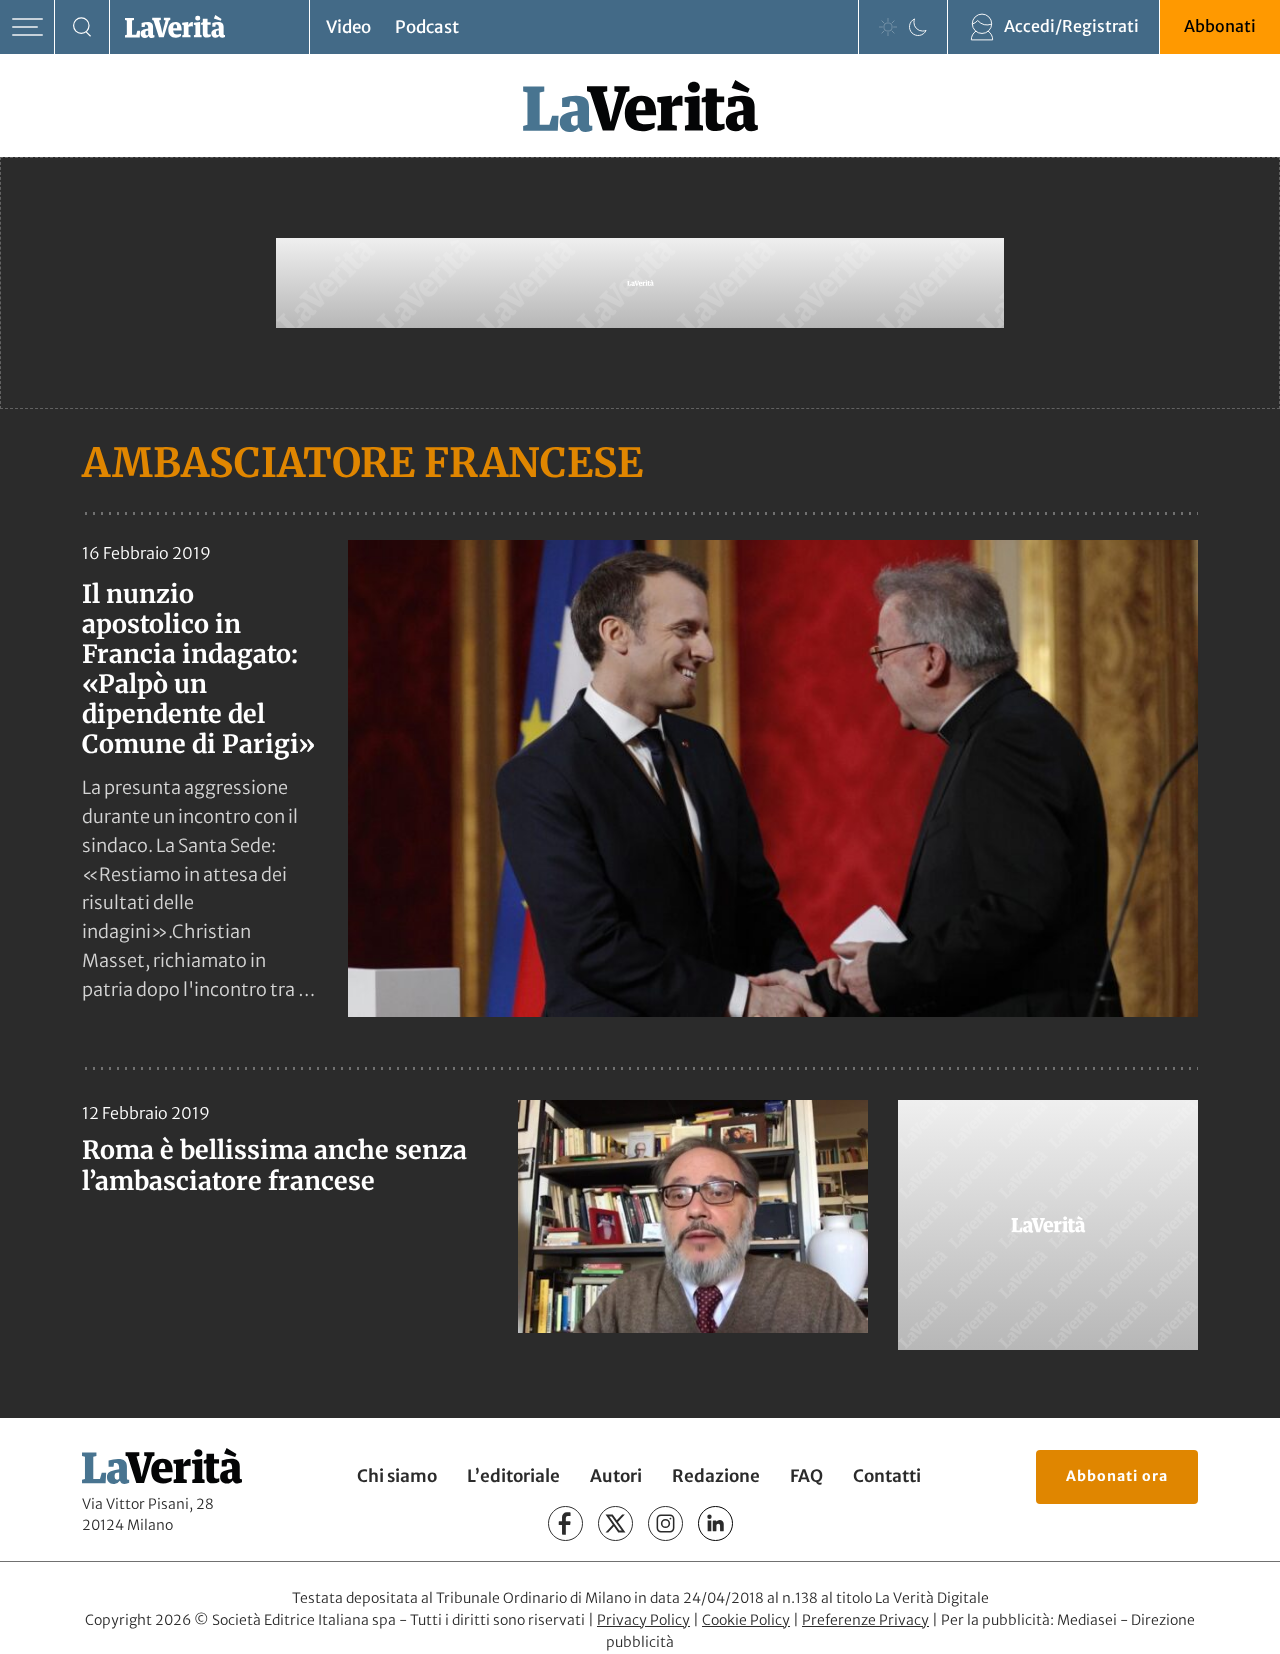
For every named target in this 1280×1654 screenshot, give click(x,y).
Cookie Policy (746, 1620)
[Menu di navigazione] (27, 27)
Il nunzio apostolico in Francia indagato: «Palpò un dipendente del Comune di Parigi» (198, 669)
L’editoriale (513, 1476)
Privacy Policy (643, 1620)
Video (348, 27)
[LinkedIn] (715, 1523)
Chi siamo (397, 1476)
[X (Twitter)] (615, 1523)
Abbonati (1220, 26)
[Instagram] (665, 1523)
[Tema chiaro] (888, 27)
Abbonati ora (1117, 1476)
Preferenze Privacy (865, 1620)
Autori (616, 1476)
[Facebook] (565, 1523)
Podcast (427, 27)
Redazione (716, 1476)
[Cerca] (82, 27)
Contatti (887, 1476)
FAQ (806, 1476)
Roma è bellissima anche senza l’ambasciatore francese (274, 1165)
